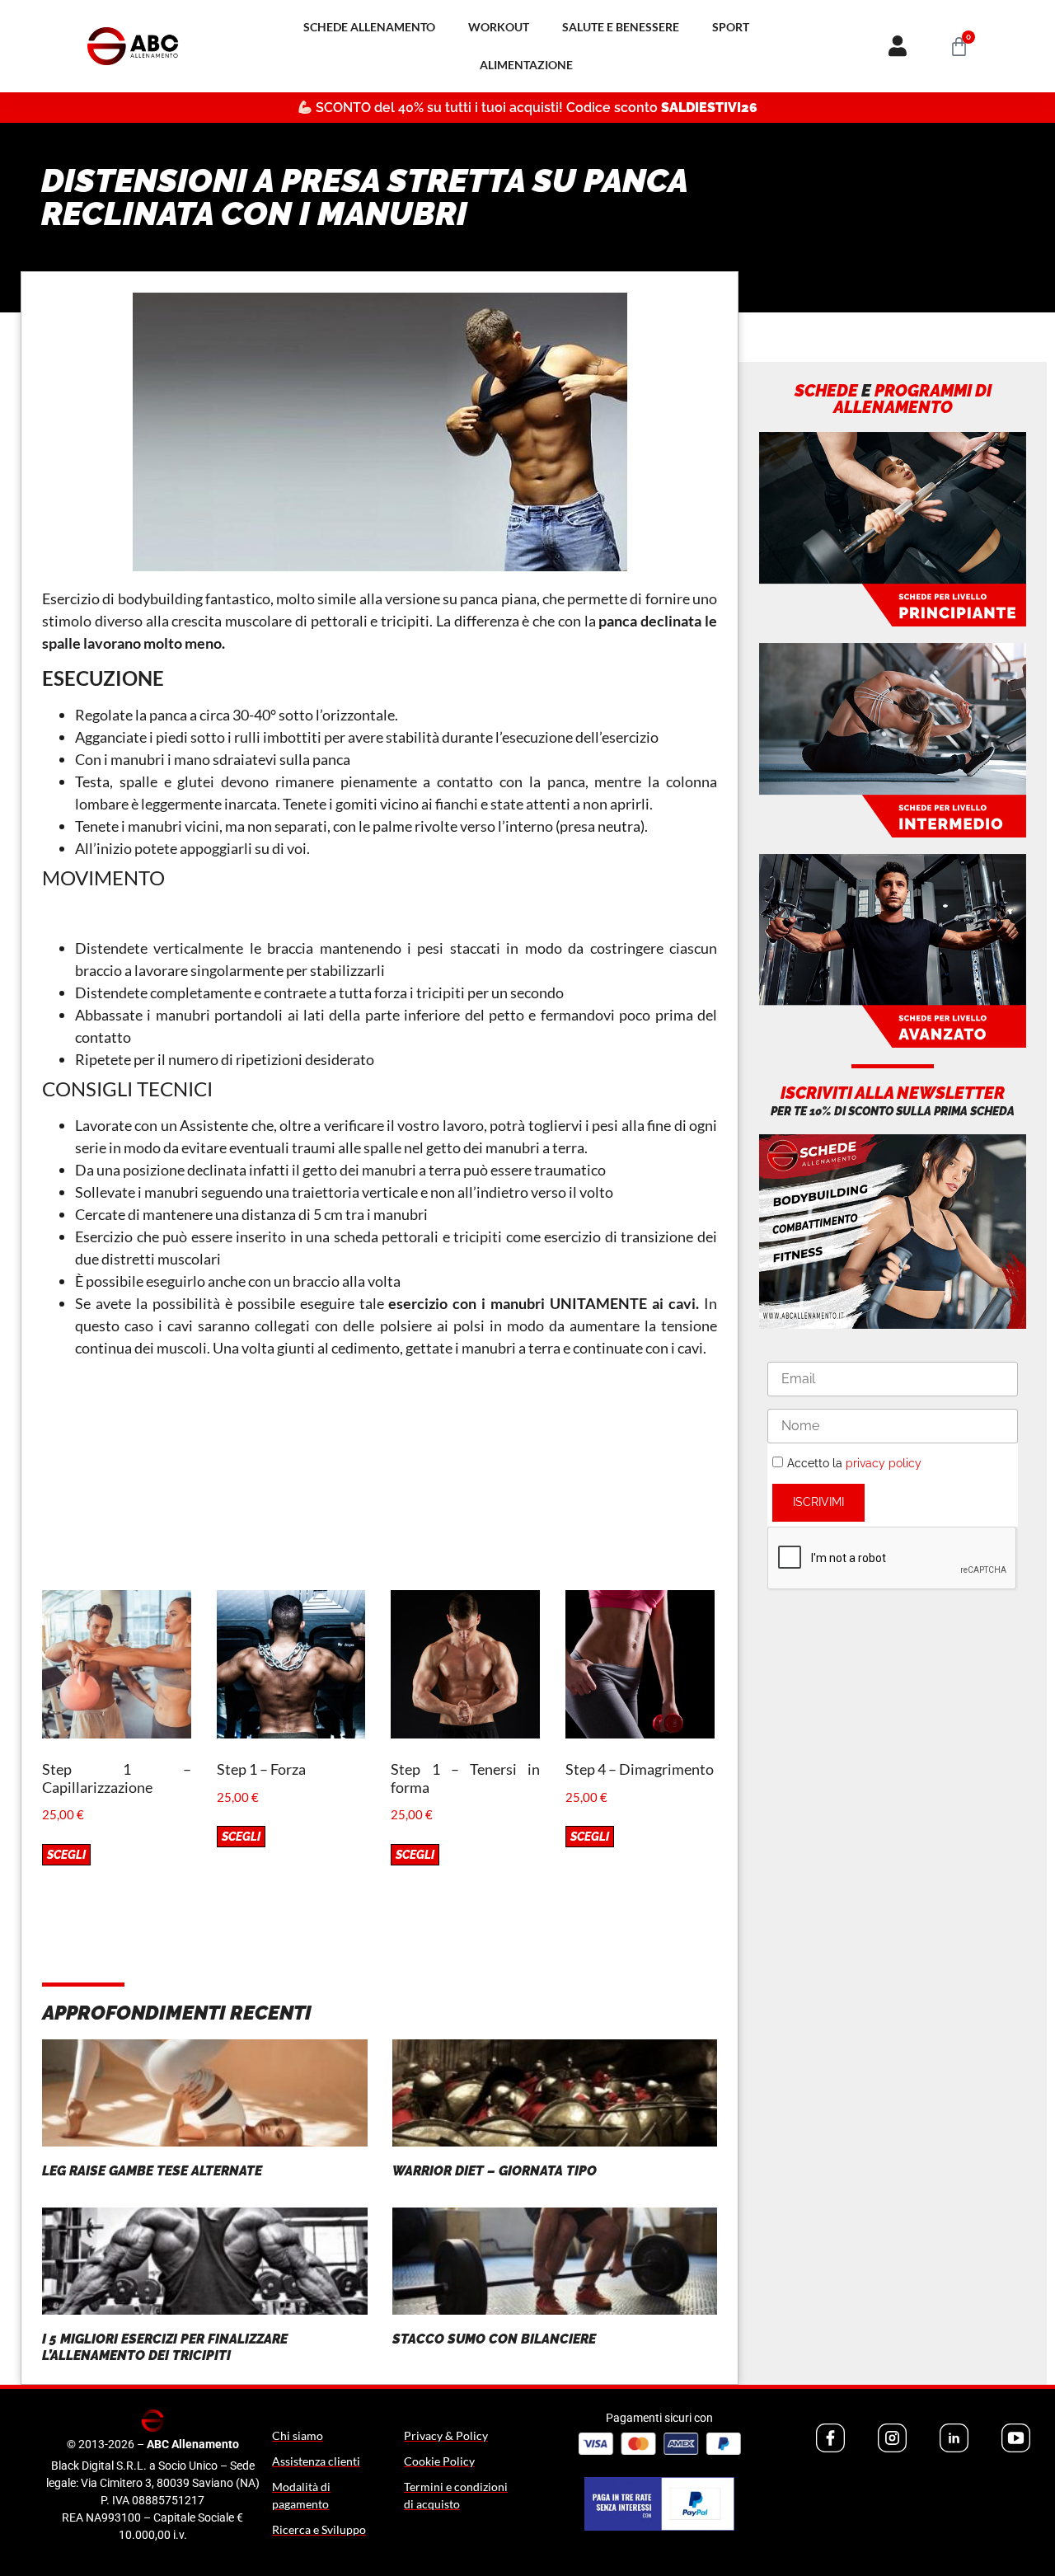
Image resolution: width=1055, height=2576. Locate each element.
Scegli (66, 1855)
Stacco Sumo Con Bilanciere (494, 2339)
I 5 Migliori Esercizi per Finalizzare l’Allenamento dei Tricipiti (165, 2347)
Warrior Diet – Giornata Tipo (495, 2171)
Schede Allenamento (369, 27)
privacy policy (884, 1463)
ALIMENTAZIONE (526, 65)
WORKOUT (499, 27)
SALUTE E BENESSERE (621, 27)
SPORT (731, 27)
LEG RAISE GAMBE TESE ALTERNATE (152, 2171)
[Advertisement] (380, 1475)
